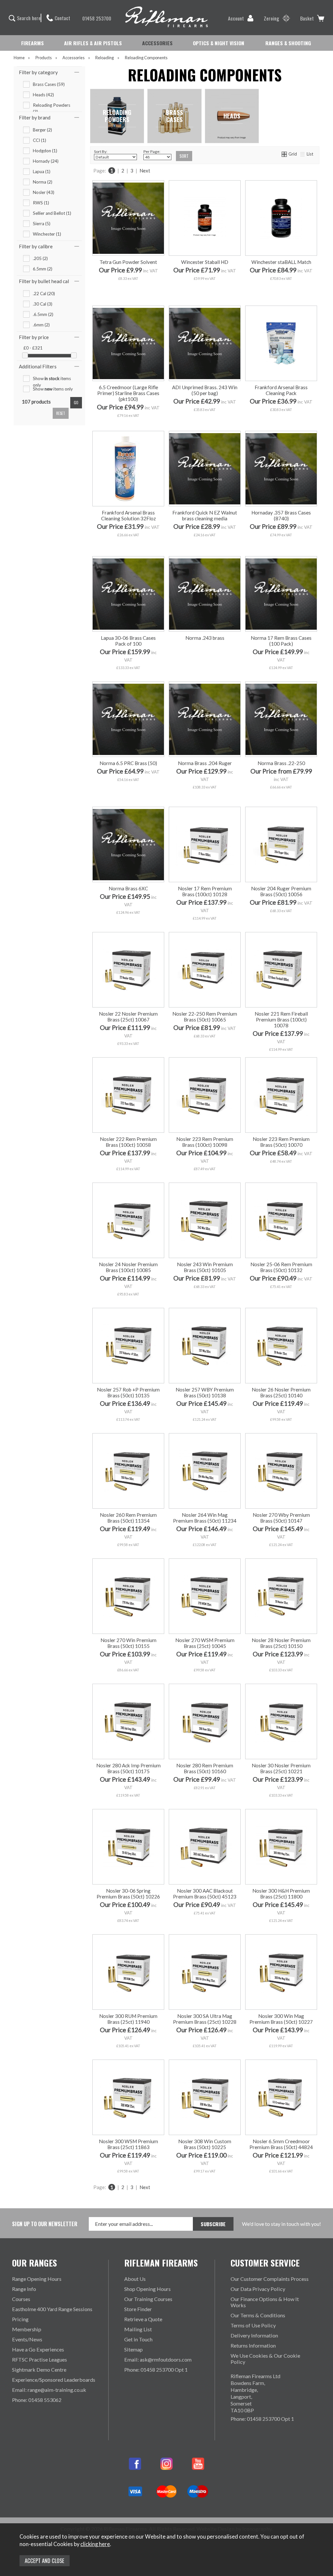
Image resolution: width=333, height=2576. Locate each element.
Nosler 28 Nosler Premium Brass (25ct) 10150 (281, 1643)
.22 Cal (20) (44, 294)
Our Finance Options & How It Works (265, 2302)
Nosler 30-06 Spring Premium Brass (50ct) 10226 (128, 1894)
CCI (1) (40, 140)
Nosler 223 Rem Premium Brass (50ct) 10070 (281, 1142)
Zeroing (271, 18)
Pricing (20, 2319)
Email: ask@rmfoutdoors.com (158, 2359)
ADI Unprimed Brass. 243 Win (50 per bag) (205, 390)
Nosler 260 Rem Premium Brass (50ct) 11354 (128, 1518)
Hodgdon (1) (45, 151)
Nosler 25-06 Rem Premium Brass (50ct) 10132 (281, 1267)
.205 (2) (40, 258)
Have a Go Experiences (38, 2349)
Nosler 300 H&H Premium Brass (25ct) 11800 (281, 1894)
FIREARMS (33, 43)
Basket (307, 18)
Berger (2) (42, 130)
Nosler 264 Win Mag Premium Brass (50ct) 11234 (205, 1518)
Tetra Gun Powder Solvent (128, 262)
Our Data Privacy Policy (258, 2289)
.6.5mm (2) (43, 314)
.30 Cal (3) (43, 304)
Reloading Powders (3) (52, 105)
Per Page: (152, 151)
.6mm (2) (41, 325)
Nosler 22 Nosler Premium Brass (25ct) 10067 (128, 1017)
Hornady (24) (46, 161)
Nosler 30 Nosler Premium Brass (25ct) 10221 (281, 1768)
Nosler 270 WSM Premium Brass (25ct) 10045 (205, 1643)
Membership (27, 2329)
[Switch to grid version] (285, 154)
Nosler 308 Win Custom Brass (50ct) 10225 (205, 2144)
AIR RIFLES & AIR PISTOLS (93, 43)
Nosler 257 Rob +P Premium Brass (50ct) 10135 (128, 1392)
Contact (62, 18)
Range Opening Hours (37, 2279)
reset (61, 413)
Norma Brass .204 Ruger (205, 763)
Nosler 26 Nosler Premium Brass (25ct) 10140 (281, 1392)
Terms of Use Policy (253, 2325)
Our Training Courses (148, 2299)
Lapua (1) (42, 171)
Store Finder (138, 2309)
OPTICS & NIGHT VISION (219, 43)
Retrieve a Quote (143, 2319)
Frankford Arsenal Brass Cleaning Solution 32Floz (128, 515)
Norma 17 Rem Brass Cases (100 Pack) (281, 641)
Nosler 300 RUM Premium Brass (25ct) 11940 (128, 2019)
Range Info (24, 2289)
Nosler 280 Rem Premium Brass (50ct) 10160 (205, 1768)
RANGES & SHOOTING (288, 43)
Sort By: (101, 151)
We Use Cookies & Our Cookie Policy (265, 2359)
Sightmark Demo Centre (39, 2370)
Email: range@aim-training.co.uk (49, 2390)
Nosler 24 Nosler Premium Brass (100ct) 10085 (128, 1267)
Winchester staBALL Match (281, 262)
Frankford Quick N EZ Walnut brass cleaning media (205, 515)
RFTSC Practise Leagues (40, 2359)
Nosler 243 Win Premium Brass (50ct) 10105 (205, 1267)
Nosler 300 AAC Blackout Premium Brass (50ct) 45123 (205, 1894)
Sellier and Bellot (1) (52, 213)
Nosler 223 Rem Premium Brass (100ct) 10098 (205, 1142)
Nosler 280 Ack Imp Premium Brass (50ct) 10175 (128, 1768)
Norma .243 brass (205, 638)
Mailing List (138, 2329)
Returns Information (253, 2345)
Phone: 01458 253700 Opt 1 (156, 2370)
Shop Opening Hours (147, 2289)
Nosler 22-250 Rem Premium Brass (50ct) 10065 (205, 1017)
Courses (21, 2299)
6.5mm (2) (43, 269)
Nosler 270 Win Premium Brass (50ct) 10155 (128, 1643)
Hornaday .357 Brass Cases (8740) (281, 515)
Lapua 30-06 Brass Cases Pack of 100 (128, 641)
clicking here (95, 2544)
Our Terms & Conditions (258, 2315)
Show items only (52, 379)
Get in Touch (138, 2339)
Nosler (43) (44, 192)
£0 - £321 (33, 348)
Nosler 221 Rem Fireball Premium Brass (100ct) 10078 (281, 1020)
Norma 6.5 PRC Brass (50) (128, 763)
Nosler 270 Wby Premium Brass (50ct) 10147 (281, 1518)
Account (236, 18)
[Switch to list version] (303, 154)
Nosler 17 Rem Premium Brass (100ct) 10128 (205, 891)
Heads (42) (43, 95)
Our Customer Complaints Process (270, 2279)
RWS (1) (41, 203)
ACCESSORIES (157, 43)
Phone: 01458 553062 (37, 2400)
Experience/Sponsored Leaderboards (54, 2380)
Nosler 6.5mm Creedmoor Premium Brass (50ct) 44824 (281, 2144)
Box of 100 (298, 793)
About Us (135, 2279)
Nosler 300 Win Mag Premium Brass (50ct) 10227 (281, 2019)
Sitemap (133, 2349)
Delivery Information (254, 2335)
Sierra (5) (42, 224)
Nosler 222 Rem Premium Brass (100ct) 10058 (128, 1142)
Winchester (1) (47, 234)
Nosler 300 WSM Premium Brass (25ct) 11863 (128, 2144)
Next (145, 171)
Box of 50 (263, 793)
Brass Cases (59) (49, 84)
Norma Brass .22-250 (281, 763)
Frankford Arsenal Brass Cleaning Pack (281, 390)
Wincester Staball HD (205, 262)
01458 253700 (97, 18)
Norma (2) (43, 182)
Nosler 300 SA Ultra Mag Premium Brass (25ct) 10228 (205, 2019)
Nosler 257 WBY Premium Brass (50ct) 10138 (205, 1392)
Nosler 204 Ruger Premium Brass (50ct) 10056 (281, 891)
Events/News (27, 2339)
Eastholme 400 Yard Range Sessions (52, 2309)
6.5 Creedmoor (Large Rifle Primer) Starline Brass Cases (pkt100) (128, 393)
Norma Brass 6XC (128, 888)
